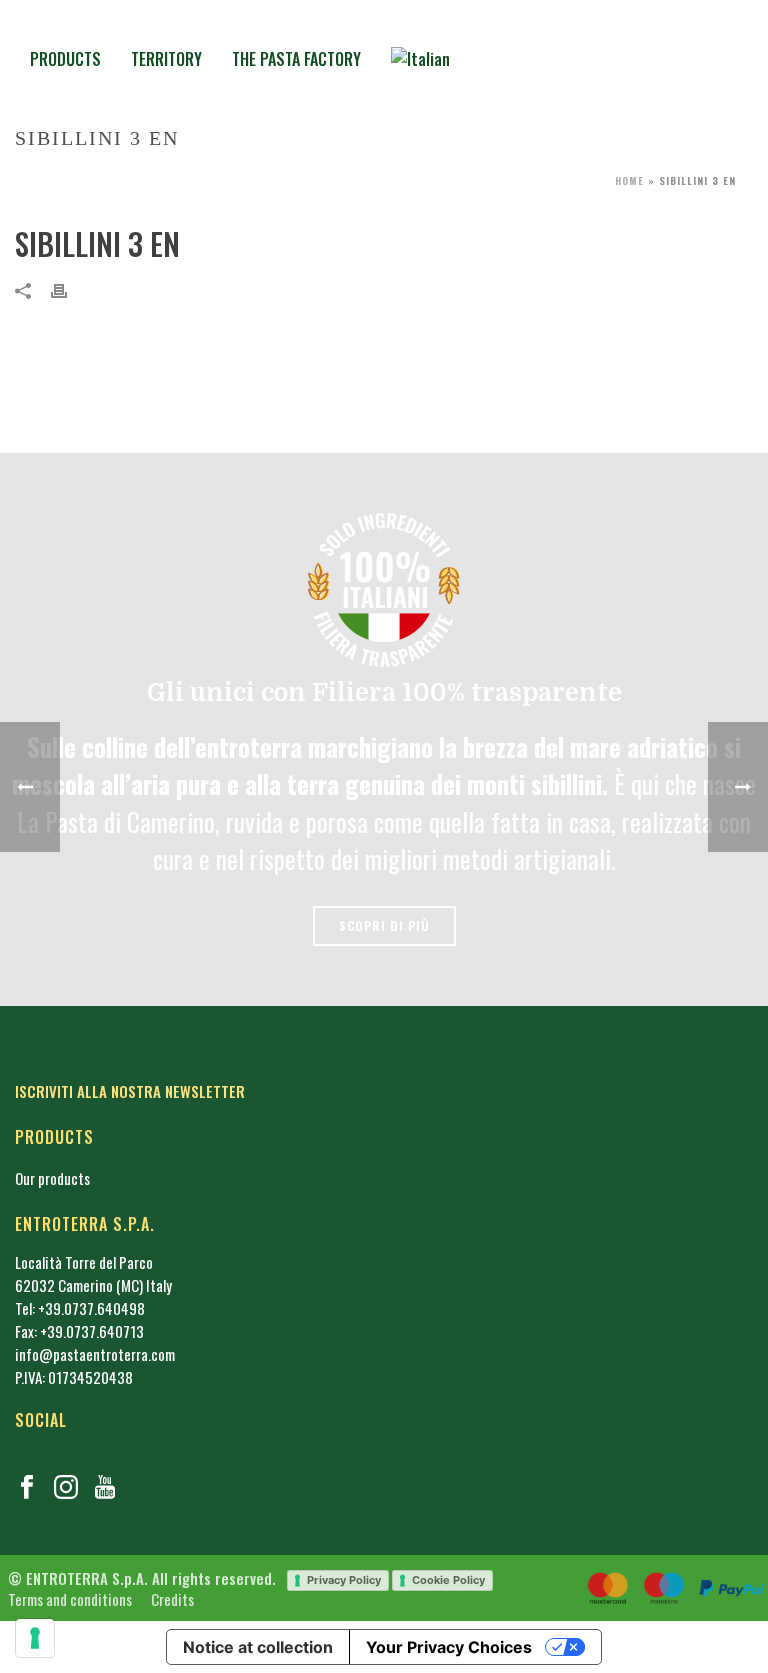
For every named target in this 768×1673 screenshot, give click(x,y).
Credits (171, 1599)
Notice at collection (258, 1647)
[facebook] (27, 1487)
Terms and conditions (70, 1599)
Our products (52, 1178)
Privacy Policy (344, 1580)
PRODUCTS (65, 59)
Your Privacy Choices (449, 1647)
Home (629, 180)
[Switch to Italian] (420, 56)
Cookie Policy (448, 1580)
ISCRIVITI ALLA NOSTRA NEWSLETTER (130, 1091)
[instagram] (66, 1487)
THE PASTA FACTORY (296, 59)
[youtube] (105, 1487)
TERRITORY (166, 59)
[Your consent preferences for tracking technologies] (35, 1638)
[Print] (69, 288)
